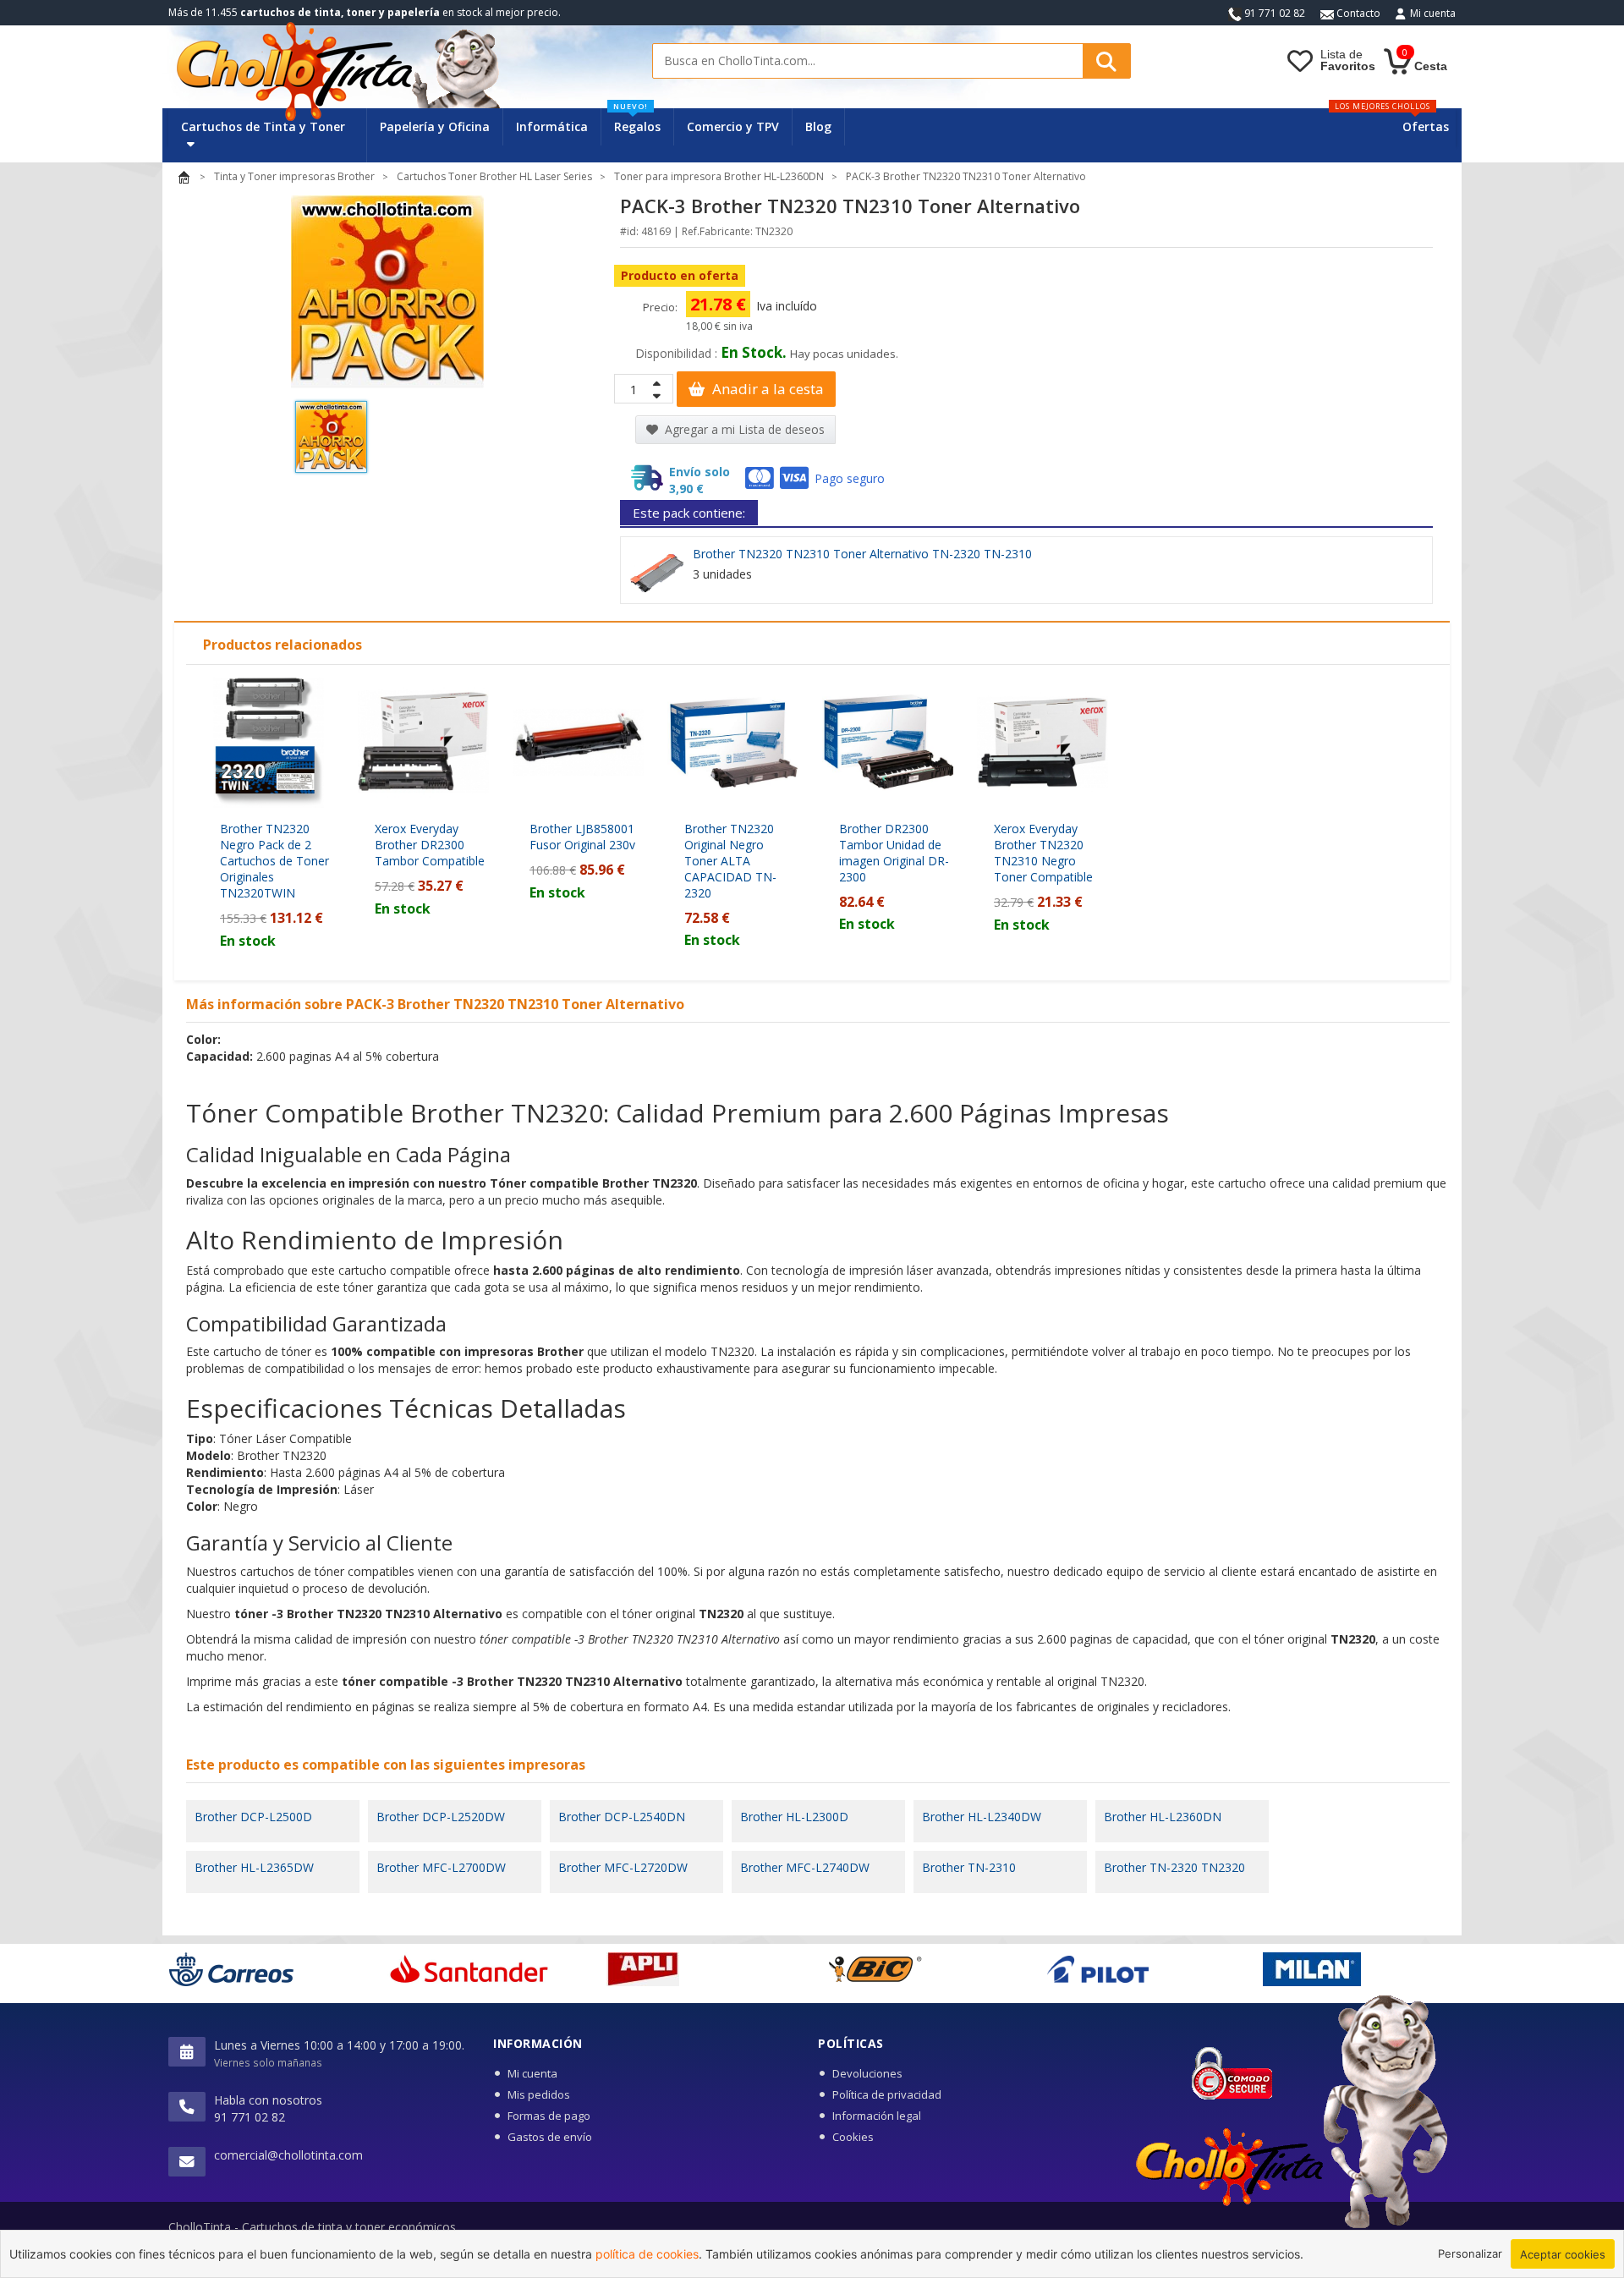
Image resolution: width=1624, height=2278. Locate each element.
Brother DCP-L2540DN (622, 1817)
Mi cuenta (1433, 13)
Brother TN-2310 (969, 1867)
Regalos (637, 121)
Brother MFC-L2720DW (623, 1867)
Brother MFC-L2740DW (805, 1867)
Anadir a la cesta (766, 389)
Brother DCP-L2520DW (441, 1817)
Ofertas (1426, 126)
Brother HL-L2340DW (982, 1817)
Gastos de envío (550, 2137)
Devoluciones (867, 2073)
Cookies (853, 2137)
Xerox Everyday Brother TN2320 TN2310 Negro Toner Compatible (1043, 853)
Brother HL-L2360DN (1163, 1817)
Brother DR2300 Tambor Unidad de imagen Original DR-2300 (894, 853)
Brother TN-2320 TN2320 (1174, 1867)
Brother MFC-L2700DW (441, 1867)
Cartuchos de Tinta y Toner (263, 126)
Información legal (877, 2116)
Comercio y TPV (733, 126)
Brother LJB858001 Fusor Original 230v (582, 837)
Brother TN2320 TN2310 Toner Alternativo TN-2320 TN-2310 (862, 554)
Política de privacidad (887, 2094)
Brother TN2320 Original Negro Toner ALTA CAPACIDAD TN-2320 (730, 861)
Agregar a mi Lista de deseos (743, 429)
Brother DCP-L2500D (253, 1817)
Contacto (1357, 13)
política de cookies (647, 2254)
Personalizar (1470, 2253)
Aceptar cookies (1563, 2254)
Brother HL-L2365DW (254, 1867)
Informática (552, 126)
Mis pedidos (539, 2094)
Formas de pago (549, 2116)
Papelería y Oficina (435, 126)
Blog (818, 126)
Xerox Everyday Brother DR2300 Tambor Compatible (430, 845)
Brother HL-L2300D (794, 1817)
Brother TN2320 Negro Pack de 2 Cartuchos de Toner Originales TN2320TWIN (274, 861)
